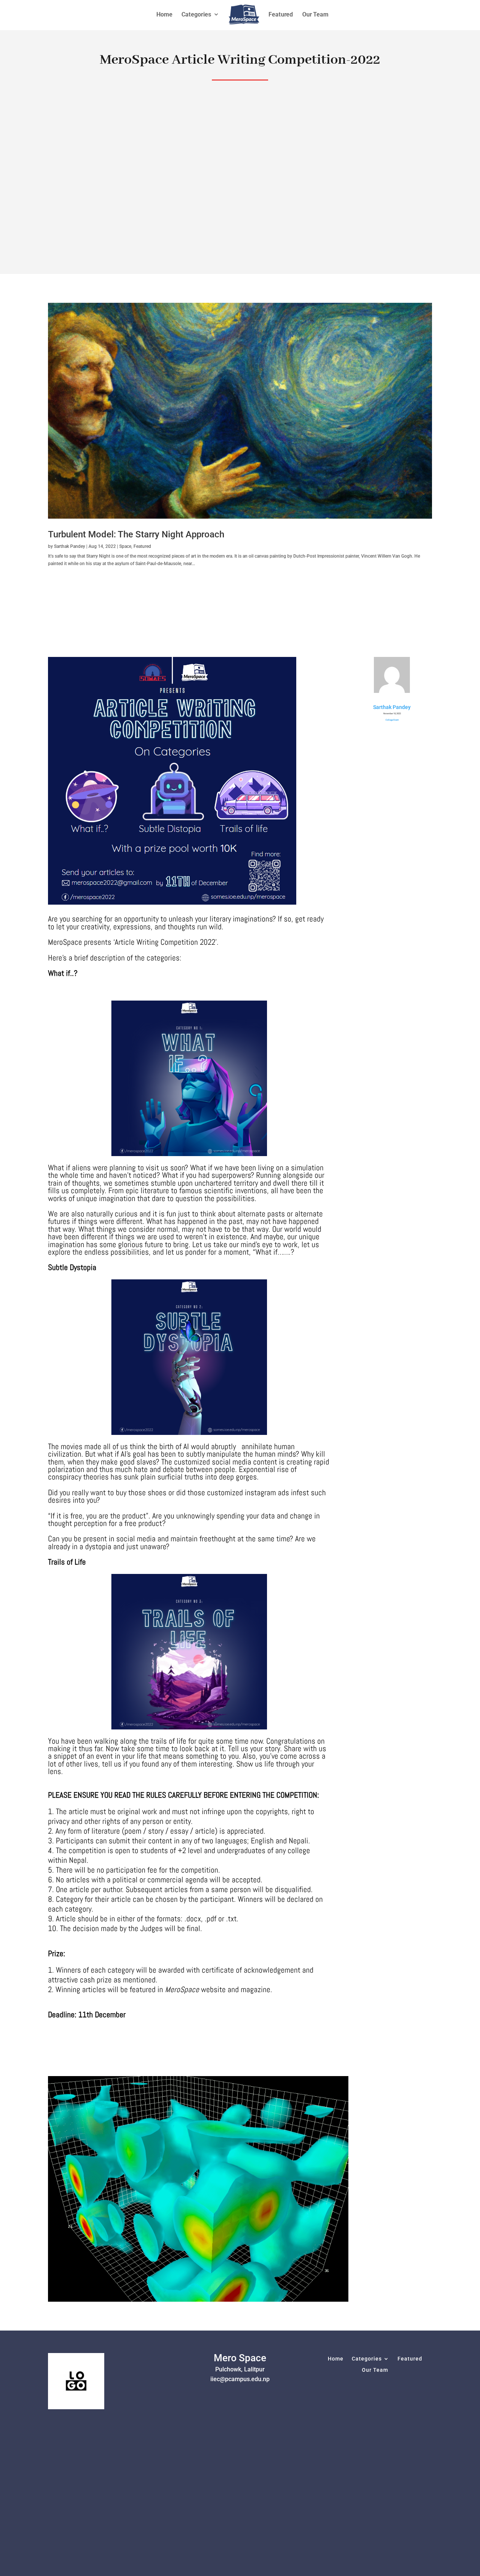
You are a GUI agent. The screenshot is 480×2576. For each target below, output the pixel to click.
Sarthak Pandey (70, 546)
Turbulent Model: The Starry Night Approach (136, 534)
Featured (142, 546)
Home (336, 2359)
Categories (367, 2359)
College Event (392, 720)
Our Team (375, 2370)
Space (125, 546)
